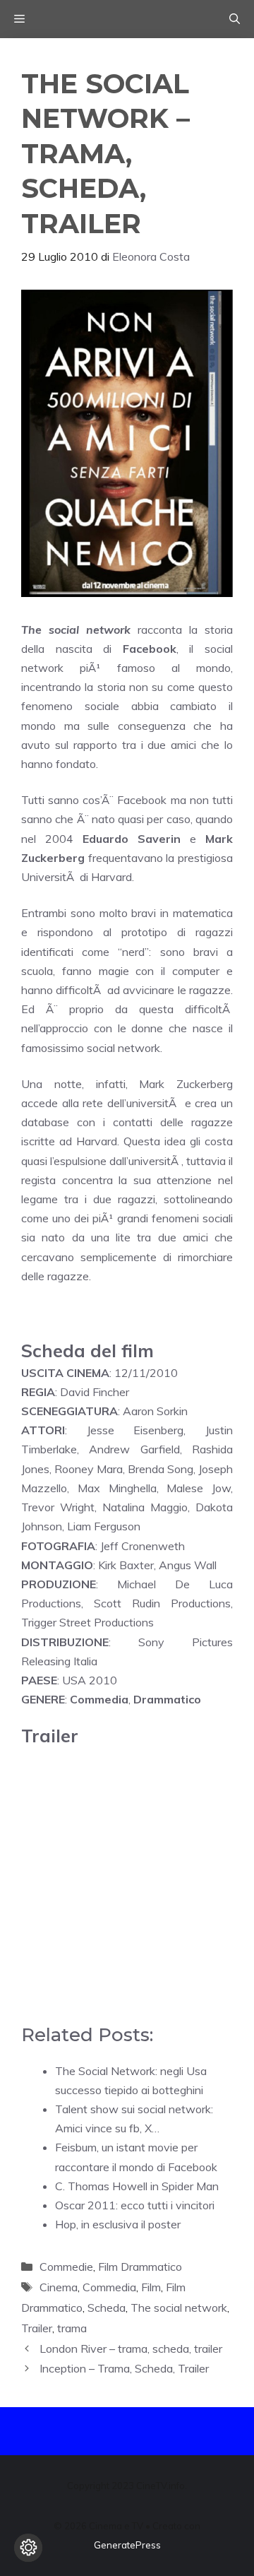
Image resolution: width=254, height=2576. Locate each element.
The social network (179, 2308)
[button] (235, 19)
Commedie (66, 2267)
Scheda (107, 2308)
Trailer (37, 2328)
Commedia (99, 1699)
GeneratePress (127, 2545)
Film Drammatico (140, 2267)
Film (151, 2287)
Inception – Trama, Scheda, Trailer (124, 2368)
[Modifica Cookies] (28, 2548)
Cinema (59, 2287)
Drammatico (167, 1699)
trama (72, 2328)
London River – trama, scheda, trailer (131, 2348)
